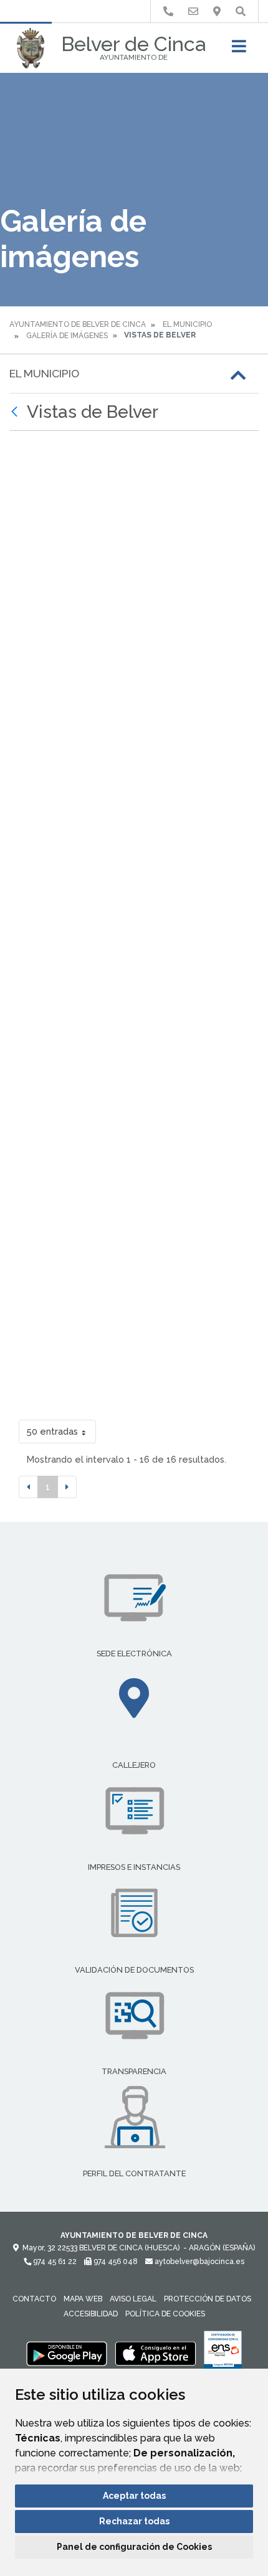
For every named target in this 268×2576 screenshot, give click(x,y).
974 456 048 (115, 2262)
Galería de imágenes (67, 336)
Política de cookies (165, 2314)
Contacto (34, 2299)
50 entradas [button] (52, 1431)
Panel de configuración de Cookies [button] (134, 2547)
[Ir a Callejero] (217, 12)
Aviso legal (133, 2299)
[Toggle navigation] (239, 50)
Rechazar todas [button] (134, 2521)
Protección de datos (208, 2299)
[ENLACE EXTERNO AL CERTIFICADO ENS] (223, 2353)
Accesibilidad (91, 2314)
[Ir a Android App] (67, 2353)
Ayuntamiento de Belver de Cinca (78, 324)
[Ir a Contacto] (193, 12)
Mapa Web (83, 2299)
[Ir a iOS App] (156, 2353)
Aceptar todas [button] (134, 2496)
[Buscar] (241, 12)
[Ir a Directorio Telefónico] (168, 12)
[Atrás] (16, 412)
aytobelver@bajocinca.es (199, 2262)
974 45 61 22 (54, 2262)
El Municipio (187, 324)
